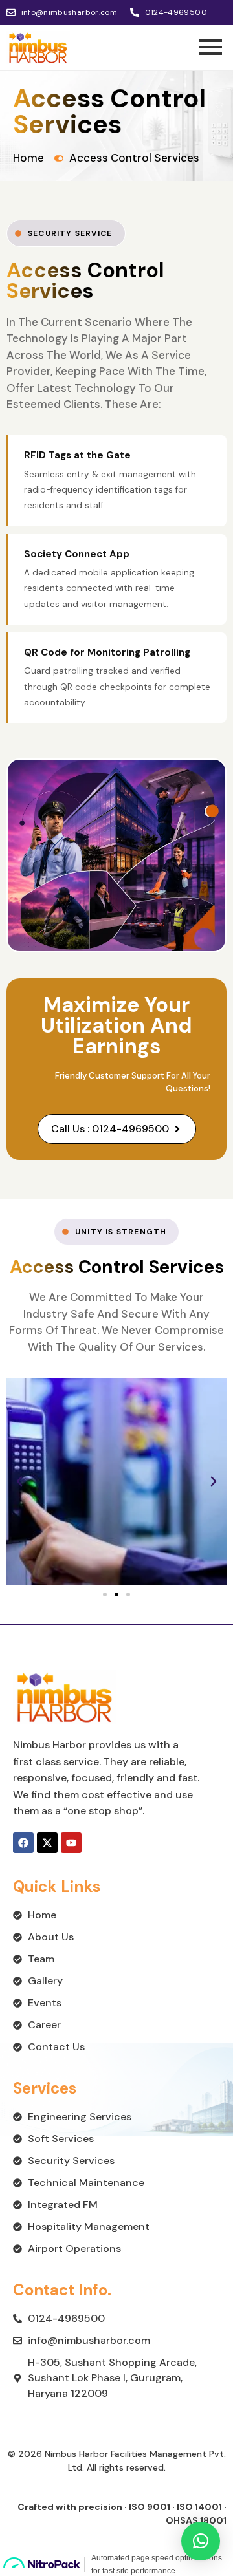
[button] (19, 1481)
